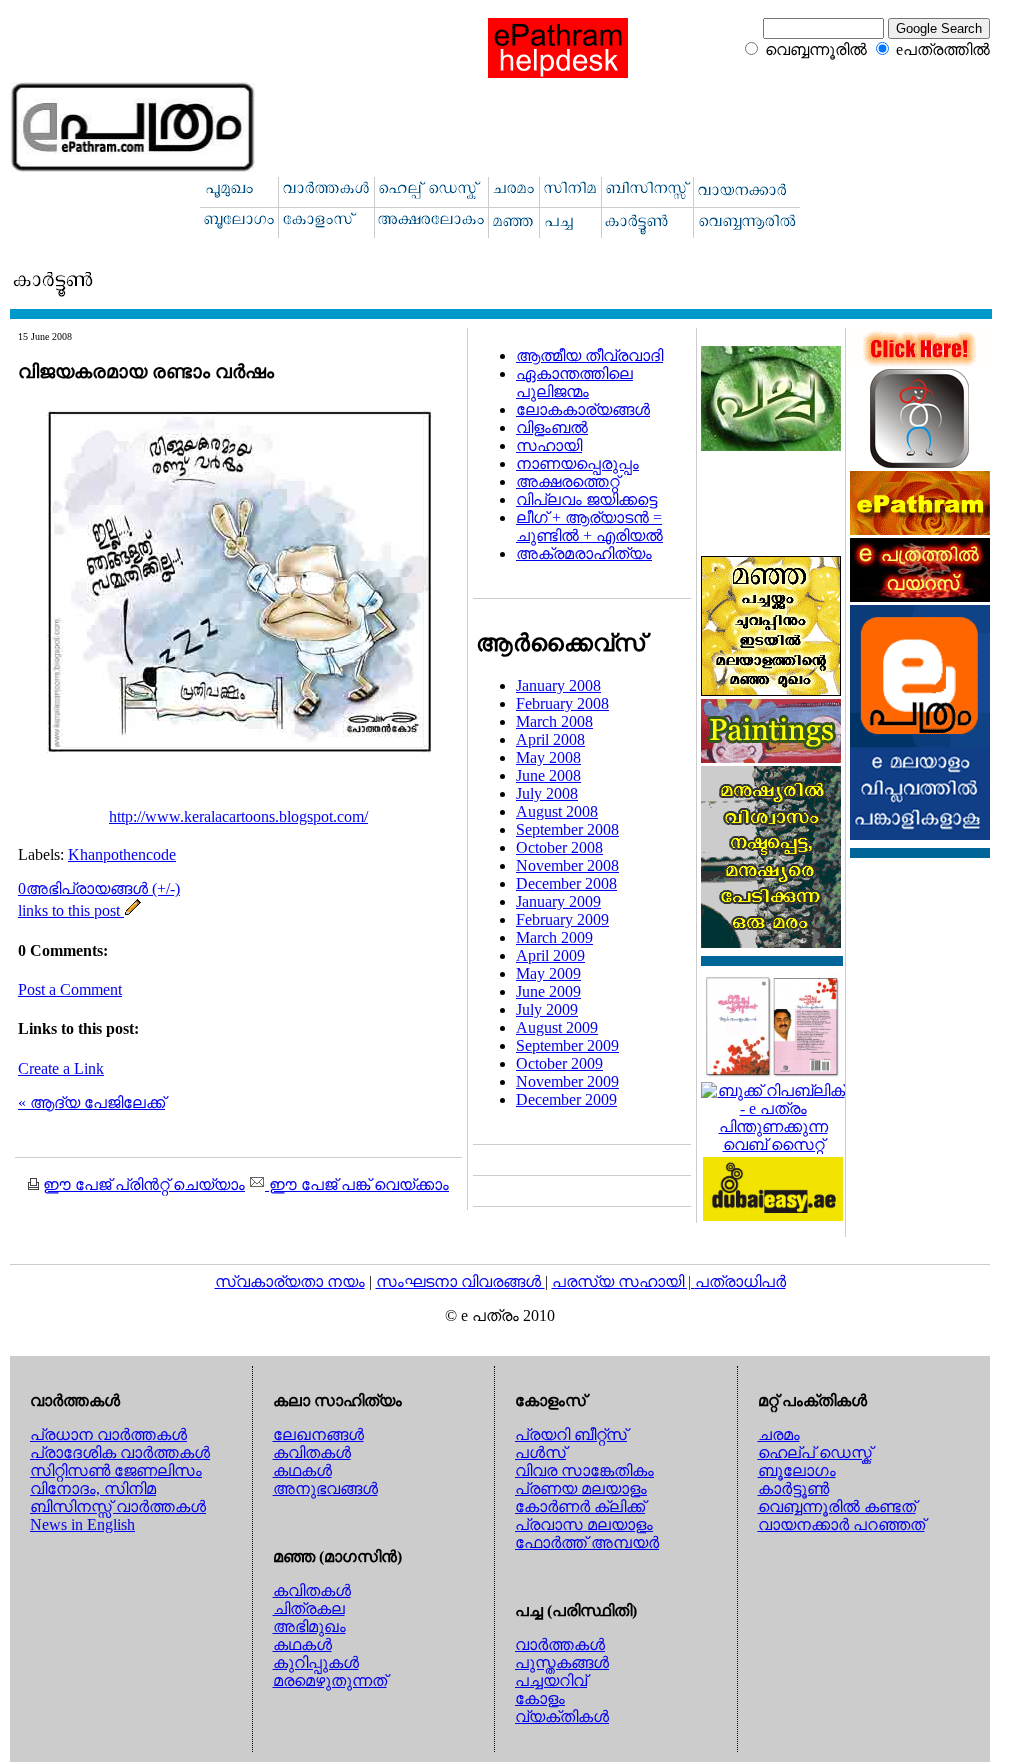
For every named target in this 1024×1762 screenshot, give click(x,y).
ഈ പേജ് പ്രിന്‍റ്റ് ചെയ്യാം (144, 1184)
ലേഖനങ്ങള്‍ (318, 1434)
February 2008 (562, 703)
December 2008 (566, 883)
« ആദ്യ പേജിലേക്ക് (91, 1102)
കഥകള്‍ (302, 1470)
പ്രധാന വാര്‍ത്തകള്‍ (108, 1434)
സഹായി (549, 445)
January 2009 (558, 901)
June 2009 (548, 991)
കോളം (540, 1698)
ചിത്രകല (309, 1608)
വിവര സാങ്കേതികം (584, 1470)
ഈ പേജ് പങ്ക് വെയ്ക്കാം (357, 1184)
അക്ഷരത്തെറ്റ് (567, 481)
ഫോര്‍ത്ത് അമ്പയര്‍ (587, 1542)
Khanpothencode (122, 854)
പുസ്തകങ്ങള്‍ (562, 1662)
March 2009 (554, 937)
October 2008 (559, 847)
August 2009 (557, 1027)
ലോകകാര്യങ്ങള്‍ (583, 409)
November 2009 (567, 1081)
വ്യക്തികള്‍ (562, 1716)
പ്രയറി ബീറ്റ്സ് (571, 1434)
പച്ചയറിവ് (551, 1680)
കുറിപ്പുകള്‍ (316, 1662)
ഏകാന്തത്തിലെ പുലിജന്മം (574, 382)
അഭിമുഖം (309, 1626)
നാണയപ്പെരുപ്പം (577, 463)
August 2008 (557, 811)
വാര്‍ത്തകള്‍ (560, 1644)
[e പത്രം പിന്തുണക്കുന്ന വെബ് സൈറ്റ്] (773, 1144)
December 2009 (566, 1099)
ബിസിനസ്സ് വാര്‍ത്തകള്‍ (118, 1506)
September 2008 (567, 829)
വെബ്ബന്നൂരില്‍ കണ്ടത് (837, 1506)
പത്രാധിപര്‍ (740, 1281)
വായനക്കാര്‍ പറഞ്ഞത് (841, 1524)
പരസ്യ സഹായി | (623, 1281)
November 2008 (567, 865)
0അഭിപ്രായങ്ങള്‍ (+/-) (99, 888)
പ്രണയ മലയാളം (581, 1488)
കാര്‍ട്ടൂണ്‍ (793, 1488)
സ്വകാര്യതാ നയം (290, 1281)
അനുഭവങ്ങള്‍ (325, 1488)
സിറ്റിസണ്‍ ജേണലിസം (116, 1470)
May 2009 (548, 973)
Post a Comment (70, 989)
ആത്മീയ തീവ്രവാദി (589, 355)
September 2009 (567, 1045)
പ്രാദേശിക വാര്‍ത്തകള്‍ (120, 1452)
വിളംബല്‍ (552, 427)
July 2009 (547, 1009)
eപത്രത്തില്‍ (943, 49)
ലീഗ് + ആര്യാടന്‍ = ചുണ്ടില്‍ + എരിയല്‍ (589, 526)
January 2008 (558, 685)
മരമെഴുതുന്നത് (330, 1680)
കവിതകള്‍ (312, 1452)
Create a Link (61, 1068)
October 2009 (559, 1063)
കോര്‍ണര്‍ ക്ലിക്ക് (580, 1506)
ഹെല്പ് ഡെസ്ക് (815, 1452)
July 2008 (547, 793)
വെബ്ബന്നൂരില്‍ (816, 49)
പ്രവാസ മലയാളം (584, 1524)
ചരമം (779, 1434)
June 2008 (548, 775)
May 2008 (548, 757)
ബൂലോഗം (797, 1470)
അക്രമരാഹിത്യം (584, 553)
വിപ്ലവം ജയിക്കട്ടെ (586, 499)
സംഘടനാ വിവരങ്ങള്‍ (460, 1281)
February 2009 (562, 919)
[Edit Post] (133, 910)
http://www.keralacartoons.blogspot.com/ (238, 816)
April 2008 (550, 739)
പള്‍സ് (540, 1452)
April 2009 (550, 955)
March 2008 (554, 721)
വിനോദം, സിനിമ (93, 1488)
